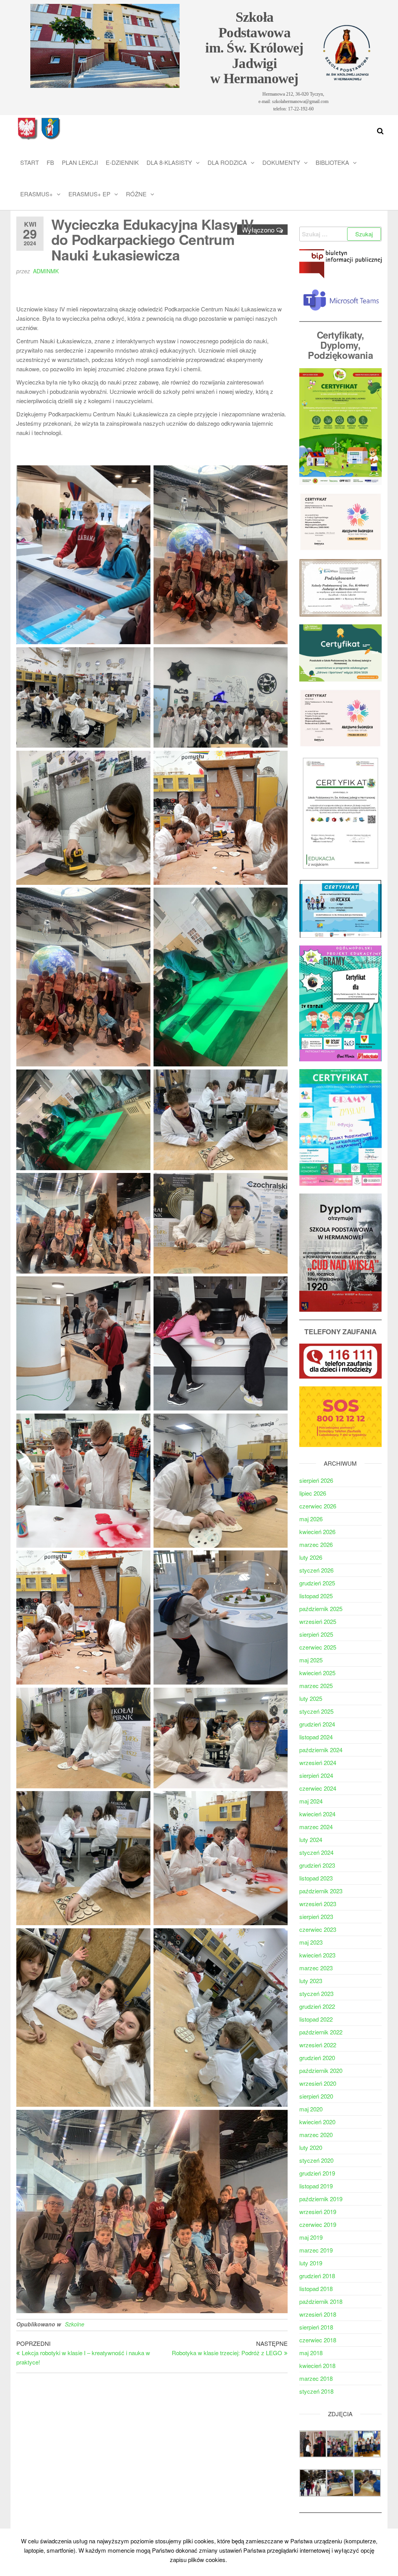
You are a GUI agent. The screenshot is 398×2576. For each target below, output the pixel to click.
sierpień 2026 (316, 1480)
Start (30, 162)
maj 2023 (311, 1942)
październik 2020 (321, 2070)
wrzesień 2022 (318, 2045)
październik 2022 (321, 2032)
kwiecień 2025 (317, 1673)
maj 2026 (311, 1519)
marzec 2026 (316, 1544)
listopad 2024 (316, 1737)
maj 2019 (311, 2237)
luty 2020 (311, 2147)
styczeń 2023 (316, 1993)
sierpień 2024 (316, 1775)
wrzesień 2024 (318, 1762)
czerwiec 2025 (318, 1647)
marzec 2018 (316, 2378)
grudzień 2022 (317, 2006)
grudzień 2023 (317, 1865)
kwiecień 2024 (317, 1814)
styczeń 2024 (316, 1852)
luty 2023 (311, 1981)
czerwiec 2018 (318, 2340)
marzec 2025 (316, 1686)
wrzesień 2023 (318, 1904)
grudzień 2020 (317, 2058)
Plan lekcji (80, 162)
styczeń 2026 (316, 1570)
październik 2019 (321, 2199)
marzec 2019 (316, 2250)
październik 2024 (321, 1750)
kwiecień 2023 (317, 1955)
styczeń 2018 (316, 2391)
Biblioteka (332, 162)
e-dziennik (122, 162)
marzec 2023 (316, 1968)
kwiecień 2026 (317, 1532)
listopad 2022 (316, 2019)
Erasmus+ (37, 194)
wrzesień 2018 (318, 2314)
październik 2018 (321, 2301)
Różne (136, 194)
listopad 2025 (316, 1596)
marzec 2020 (316, 2135)
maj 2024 (311, 1801)
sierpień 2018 (316, 2327)
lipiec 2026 (313, 1493)
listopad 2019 (316, 2186)
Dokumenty (281, 162)
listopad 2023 (316, 1878)
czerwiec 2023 (318, 1929)
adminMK (46, 271)
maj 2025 (311, 1660)
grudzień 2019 (317, 2173)
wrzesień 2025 (318, 1621)
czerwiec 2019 (318, 2224)
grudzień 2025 (317, 1583)
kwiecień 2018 (317, 2365)
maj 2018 (311, 2353)
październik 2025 (321, 1609)
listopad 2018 (316, 2289)
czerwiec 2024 (318, 1788)
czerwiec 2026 (318, 1506)
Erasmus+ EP (89, 194)
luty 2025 (311, 1698)
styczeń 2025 (316, 1711)
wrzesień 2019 (318, 2212)
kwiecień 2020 (317, 2122)
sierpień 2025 (316, 1634)
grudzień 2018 (317, 2276)
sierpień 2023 (316, 1916)
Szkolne (75, 2324)
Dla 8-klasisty (169, 162)
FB (50, 162)
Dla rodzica (227, 162)
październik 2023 (321, 1891)
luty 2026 (311, 1557)
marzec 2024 (316, 1827)
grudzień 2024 (317, 1724)
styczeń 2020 (316, 2160)
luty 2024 (311, 1839)
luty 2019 (311, 2263)
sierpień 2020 (316, 2096)
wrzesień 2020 (318, 2083)
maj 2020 (311, 2109)
